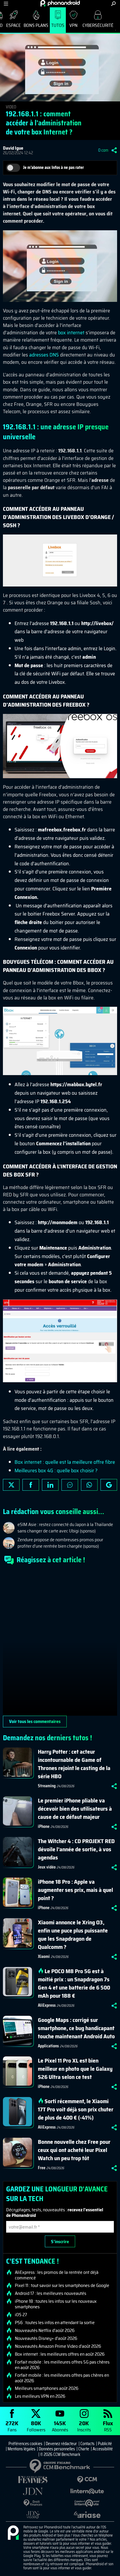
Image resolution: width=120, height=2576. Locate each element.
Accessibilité (103, 2449)
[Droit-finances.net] (33, 2503)
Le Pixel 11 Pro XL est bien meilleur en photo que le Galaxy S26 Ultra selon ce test (75, 2069)
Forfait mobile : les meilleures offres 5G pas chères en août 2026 (62, 2365)
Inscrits (84, 2426)
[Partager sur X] (11, 1485)
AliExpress (47, 2005)
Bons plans (36, 25)
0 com (103, 150)
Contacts (87, 2444)
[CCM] (87, 2480)
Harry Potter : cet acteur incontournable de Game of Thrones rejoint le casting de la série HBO (74, 1764)
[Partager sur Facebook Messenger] (70, 1485)
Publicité (105, 2444)
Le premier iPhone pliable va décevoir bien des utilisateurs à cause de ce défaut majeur (75, 1809)
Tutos (58, 25)
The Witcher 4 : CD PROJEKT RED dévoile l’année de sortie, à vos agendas (76, 1849)
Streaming (47, 1786)
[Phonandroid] (13, 2533)
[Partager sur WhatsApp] (89, 1485)
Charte (84, 2449)
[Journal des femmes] (33, 2480)
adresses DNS (44, 355)
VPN (73, 25)
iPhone (44, 1826)
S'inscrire (60, 2242)
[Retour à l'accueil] (60, 3)
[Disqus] (60, 1643)
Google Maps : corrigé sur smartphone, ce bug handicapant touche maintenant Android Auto (76, 2028)
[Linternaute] (87, 2491)
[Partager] (114, 150)
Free (42, 2168)
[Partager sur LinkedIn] (50, 1485)
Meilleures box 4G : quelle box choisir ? (56, 1470)
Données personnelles (57, 2449)
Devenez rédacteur (61, 2444)
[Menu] (6, 4)
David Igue (13, 148)
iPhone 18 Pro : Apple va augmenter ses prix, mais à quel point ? (75, 1890)
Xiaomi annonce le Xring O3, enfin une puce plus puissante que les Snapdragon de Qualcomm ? (73, 1935)
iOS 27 (21, 2315)
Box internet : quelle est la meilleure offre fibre (65, 1462)
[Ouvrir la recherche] (113, 4)
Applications (48, 2046)
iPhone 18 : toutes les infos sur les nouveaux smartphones (56, 2304)
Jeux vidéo (47, 1867)
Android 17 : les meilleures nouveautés (51, 2293)
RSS (108, 2426)
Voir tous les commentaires (35, 1721)
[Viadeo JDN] (33, 2515)
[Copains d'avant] (87, 2503)
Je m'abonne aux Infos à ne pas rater (53, 167)
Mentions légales (21, 2449)
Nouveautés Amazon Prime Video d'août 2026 (58, 2346)
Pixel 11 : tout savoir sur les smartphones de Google (62, 2286)
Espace (13, 25)
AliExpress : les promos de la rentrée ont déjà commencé (57, 2275)
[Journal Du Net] (33, 2491)
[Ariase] (87, 2515)
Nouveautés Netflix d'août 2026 (45, 2331)
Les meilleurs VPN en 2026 (40, 2396)
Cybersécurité (98, 25)
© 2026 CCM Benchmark (60, 2454)
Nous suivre (109, 1485)
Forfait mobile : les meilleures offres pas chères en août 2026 (62, 2378)
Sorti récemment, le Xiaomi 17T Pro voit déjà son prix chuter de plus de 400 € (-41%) (76, 2109)
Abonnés (60, 2426)
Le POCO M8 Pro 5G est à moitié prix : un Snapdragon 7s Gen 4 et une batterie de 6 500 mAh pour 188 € (74, 1983)
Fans (12, 2426)
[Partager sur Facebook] (31, 1485)
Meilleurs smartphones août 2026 (47, 2388)
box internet (71, 333)
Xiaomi (44, 1956)
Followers (36, 2426)
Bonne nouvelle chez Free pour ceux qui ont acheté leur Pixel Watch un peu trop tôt (74, 2150)
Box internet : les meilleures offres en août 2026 (60, 2354)
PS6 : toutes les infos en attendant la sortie (55, 2323)
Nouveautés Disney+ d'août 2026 (46, 2338)
